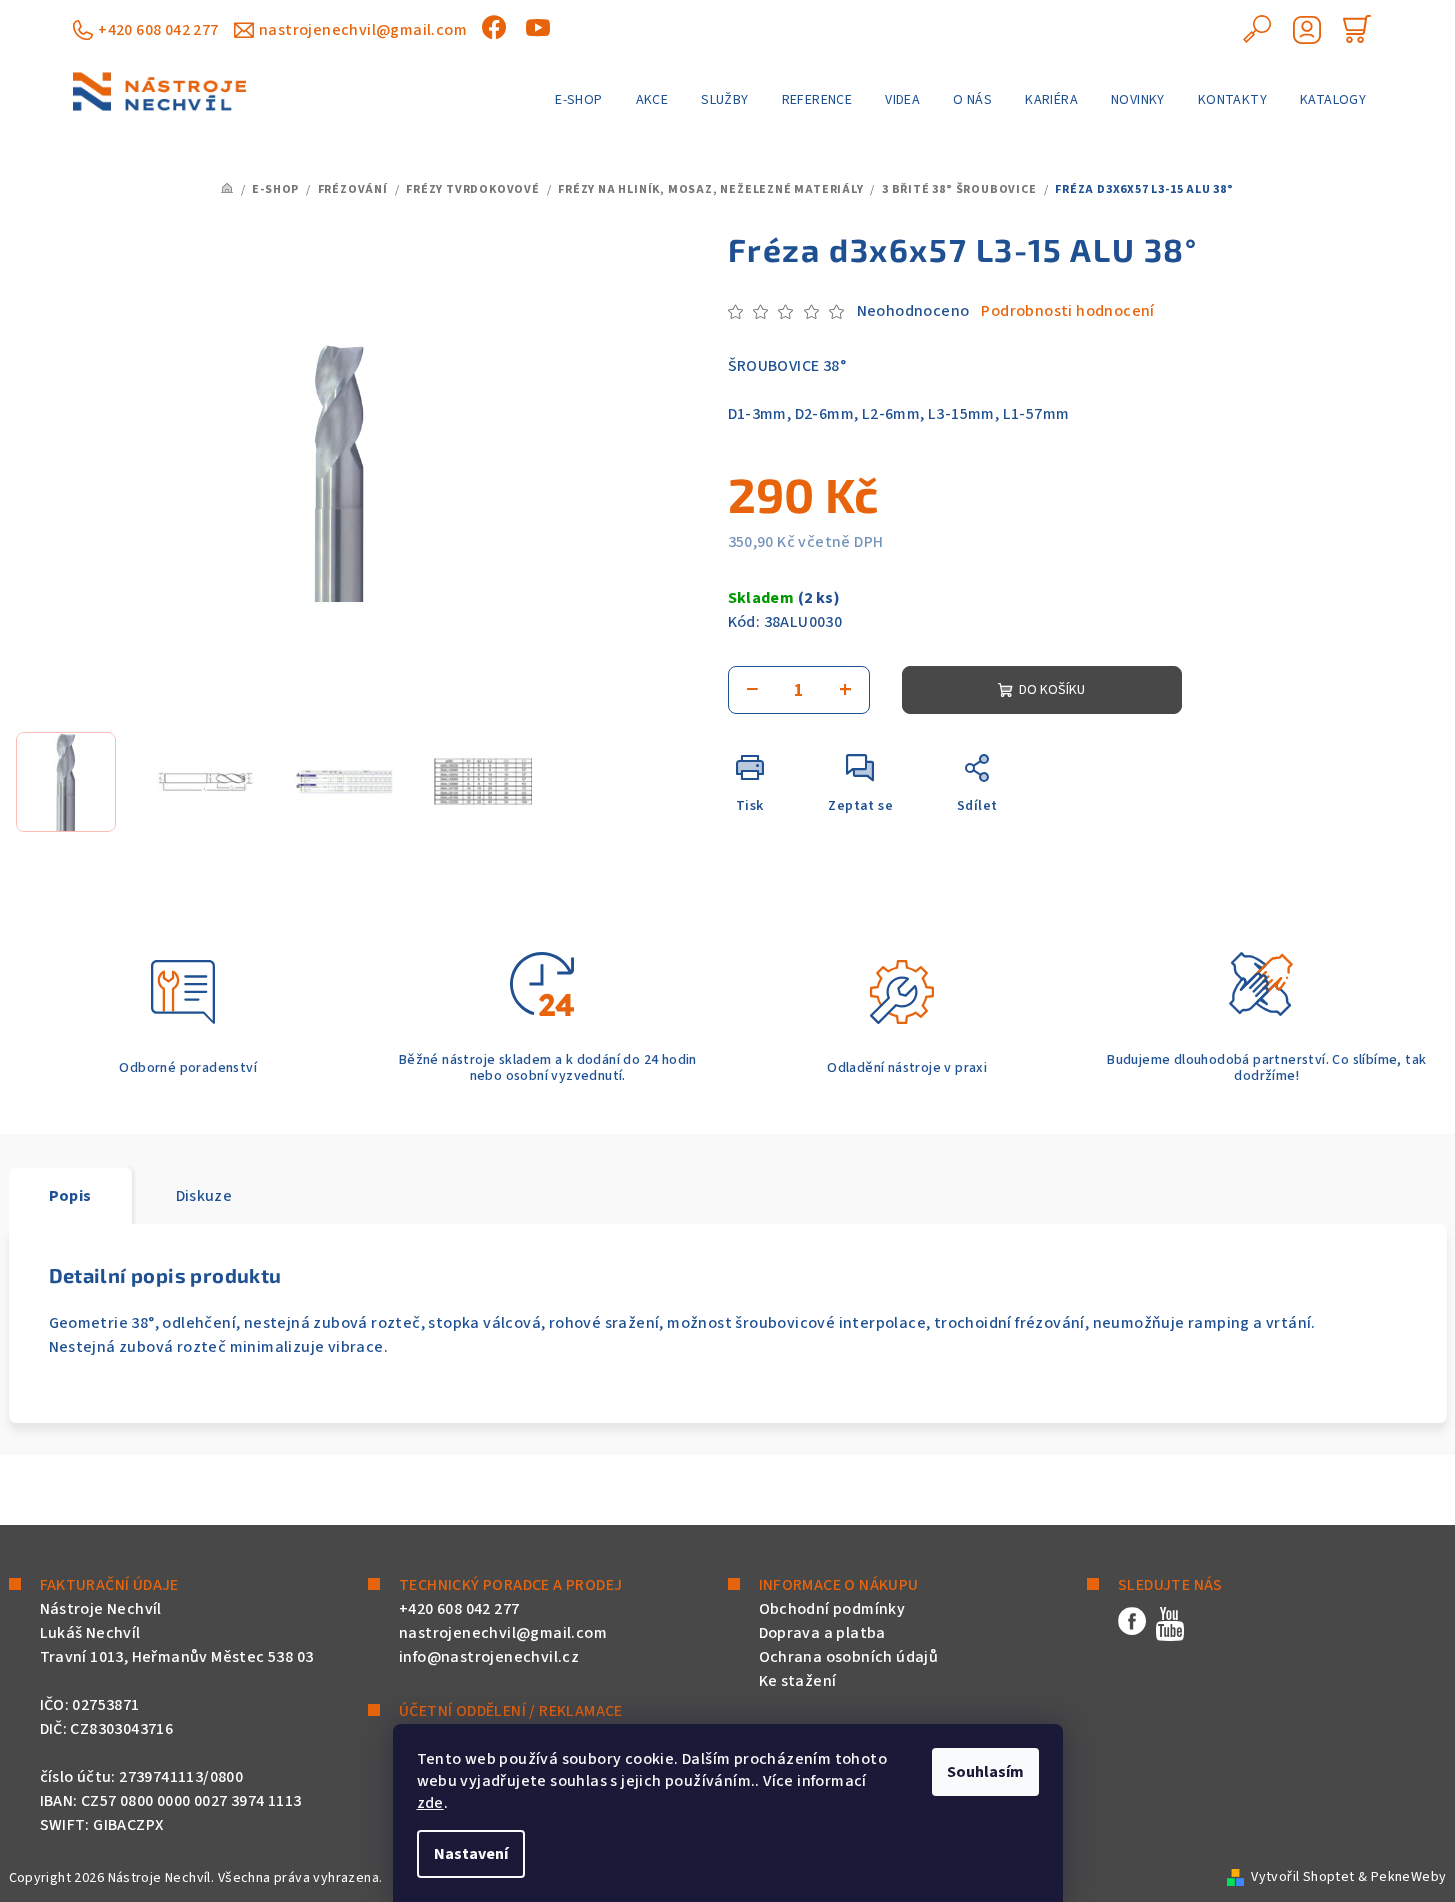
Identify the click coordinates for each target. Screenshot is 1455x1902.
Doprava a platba (822, 1633)
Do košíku (1052, 690)
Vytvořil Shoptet (1302, 1877)
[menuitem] (578, 100)
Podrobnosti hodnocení (1067, 311)
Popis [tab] (70, 1196)
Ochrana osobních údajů (849, 1657)
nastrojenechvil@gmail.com (363, 30)
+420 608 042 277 (158, 30)
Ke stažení (798, 1681)
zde (430, 1803)
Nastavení (471, 1854)
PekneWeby (1409, 1877)
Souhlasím (985, 1772)
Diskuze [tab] (204, 1196)
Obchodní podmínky (832, 1609)
